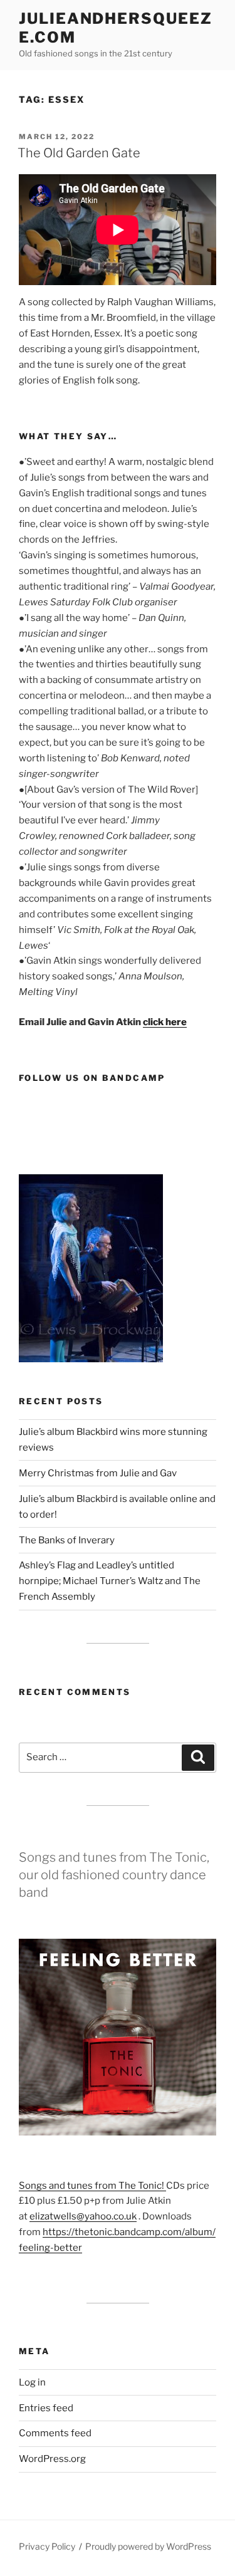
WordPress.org (52, 2459)
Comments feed (55, 2433)
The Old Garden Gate (79, 153)
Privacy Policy (47, 2546)
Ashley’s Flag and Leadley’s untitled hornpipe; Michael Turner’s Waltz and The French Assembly (110, 1581)
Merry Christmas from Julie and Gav (98, 1473)
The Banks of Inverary (67, 1540)
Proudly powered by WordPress (148, 2546)
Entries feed (46, 2408)
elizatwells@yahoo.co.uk (83, 2216)
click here (165, 1022)
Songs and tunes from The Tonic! (92, 2186)
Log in (32, 2382)
